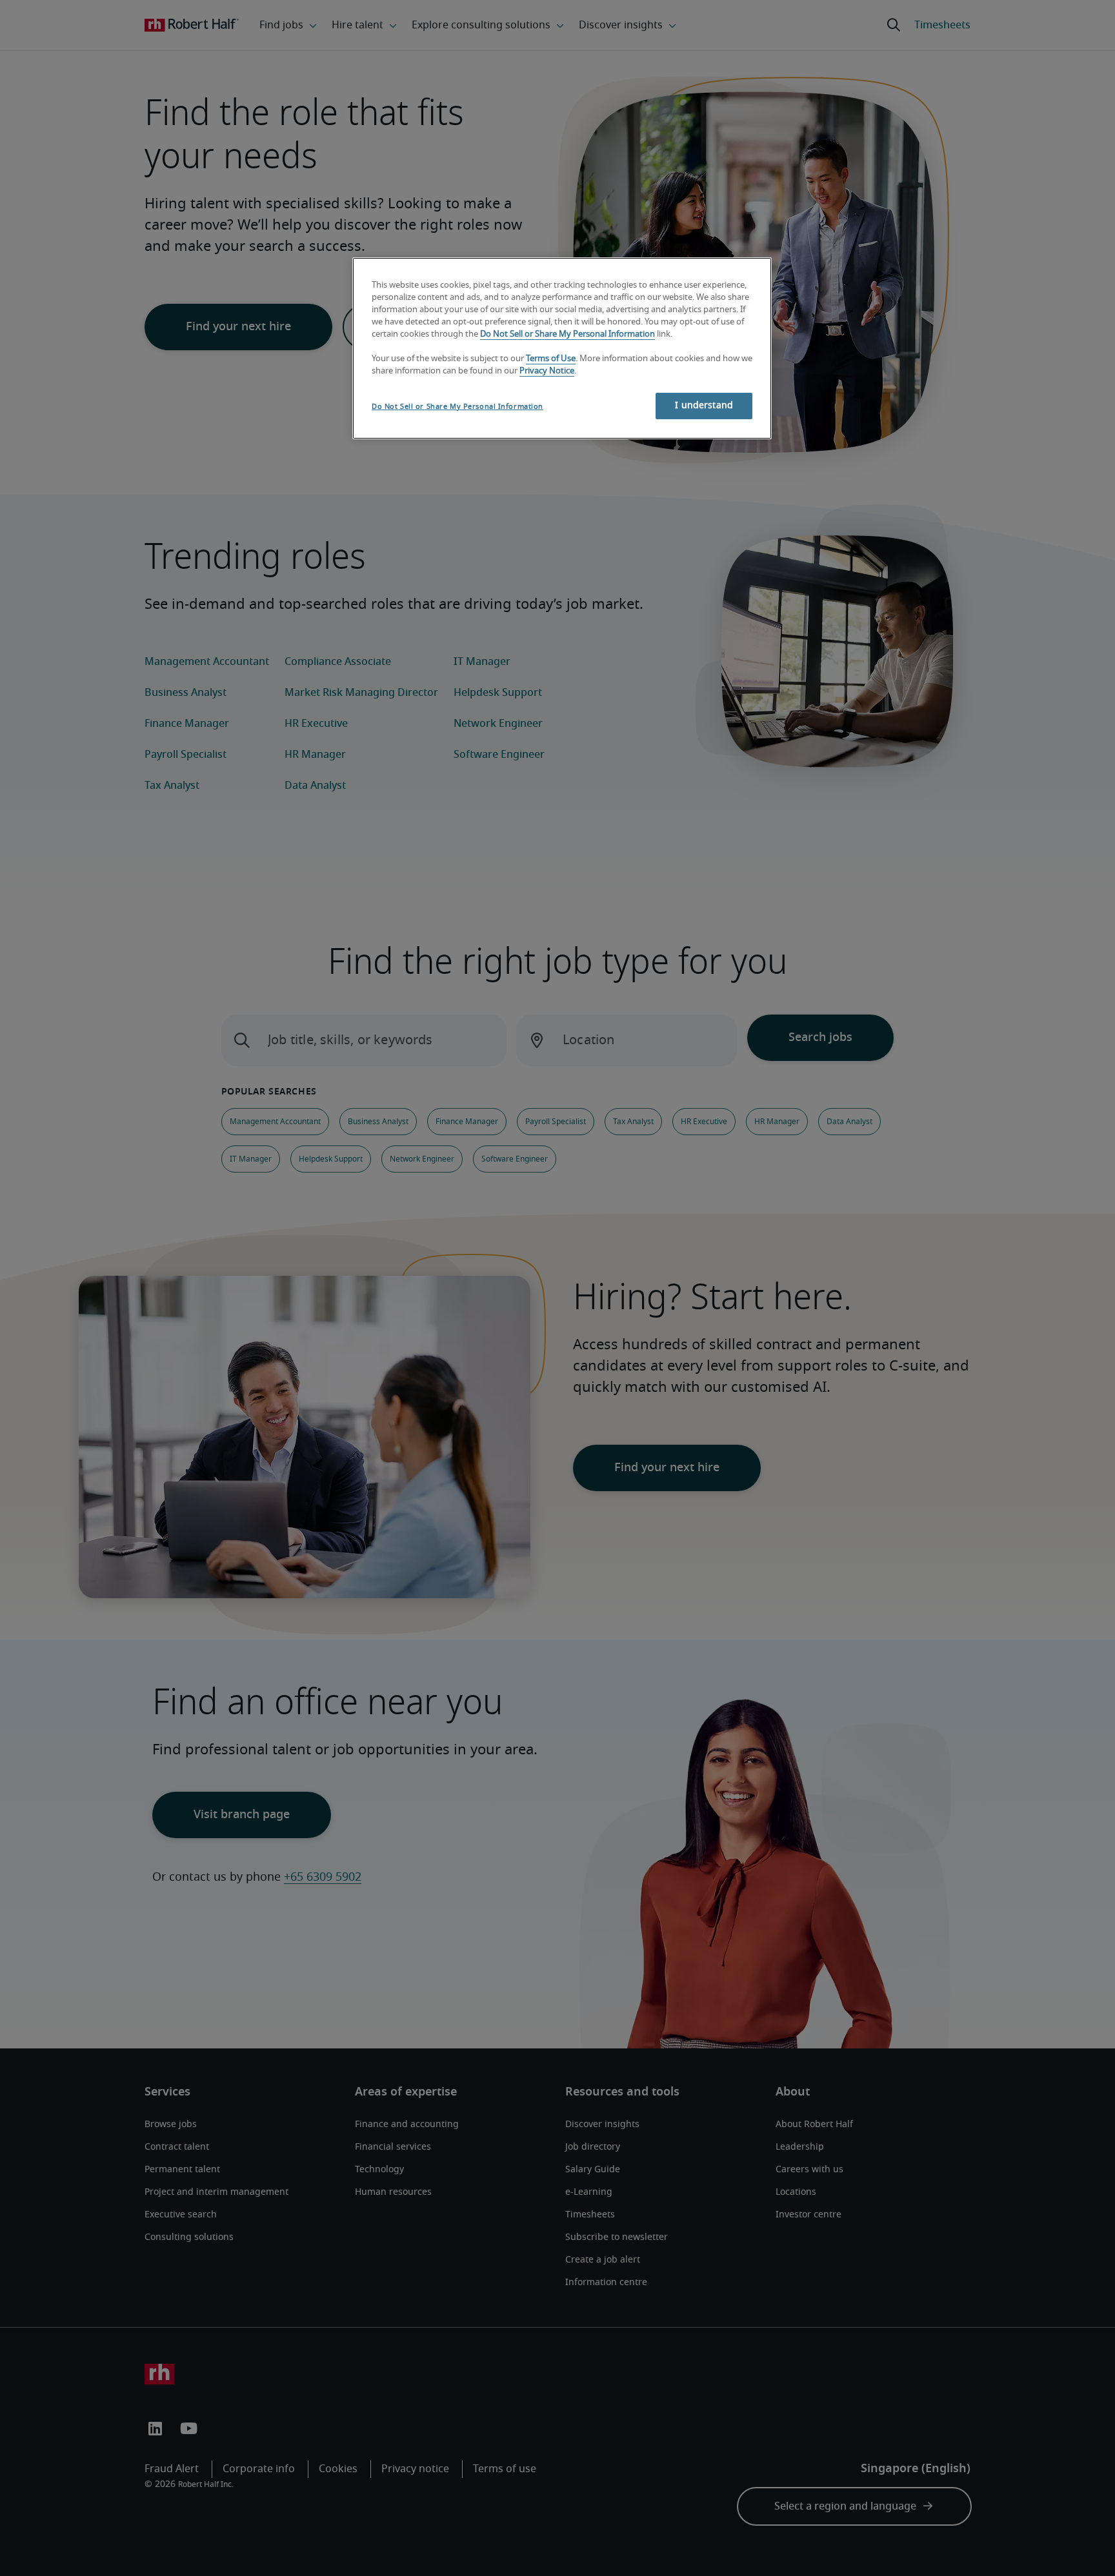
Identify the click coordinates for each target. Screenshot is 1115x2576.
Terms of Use (551, 359)
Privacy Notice (547, 371)
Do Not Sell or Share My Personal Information (568, 334)
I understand (704, 406)
